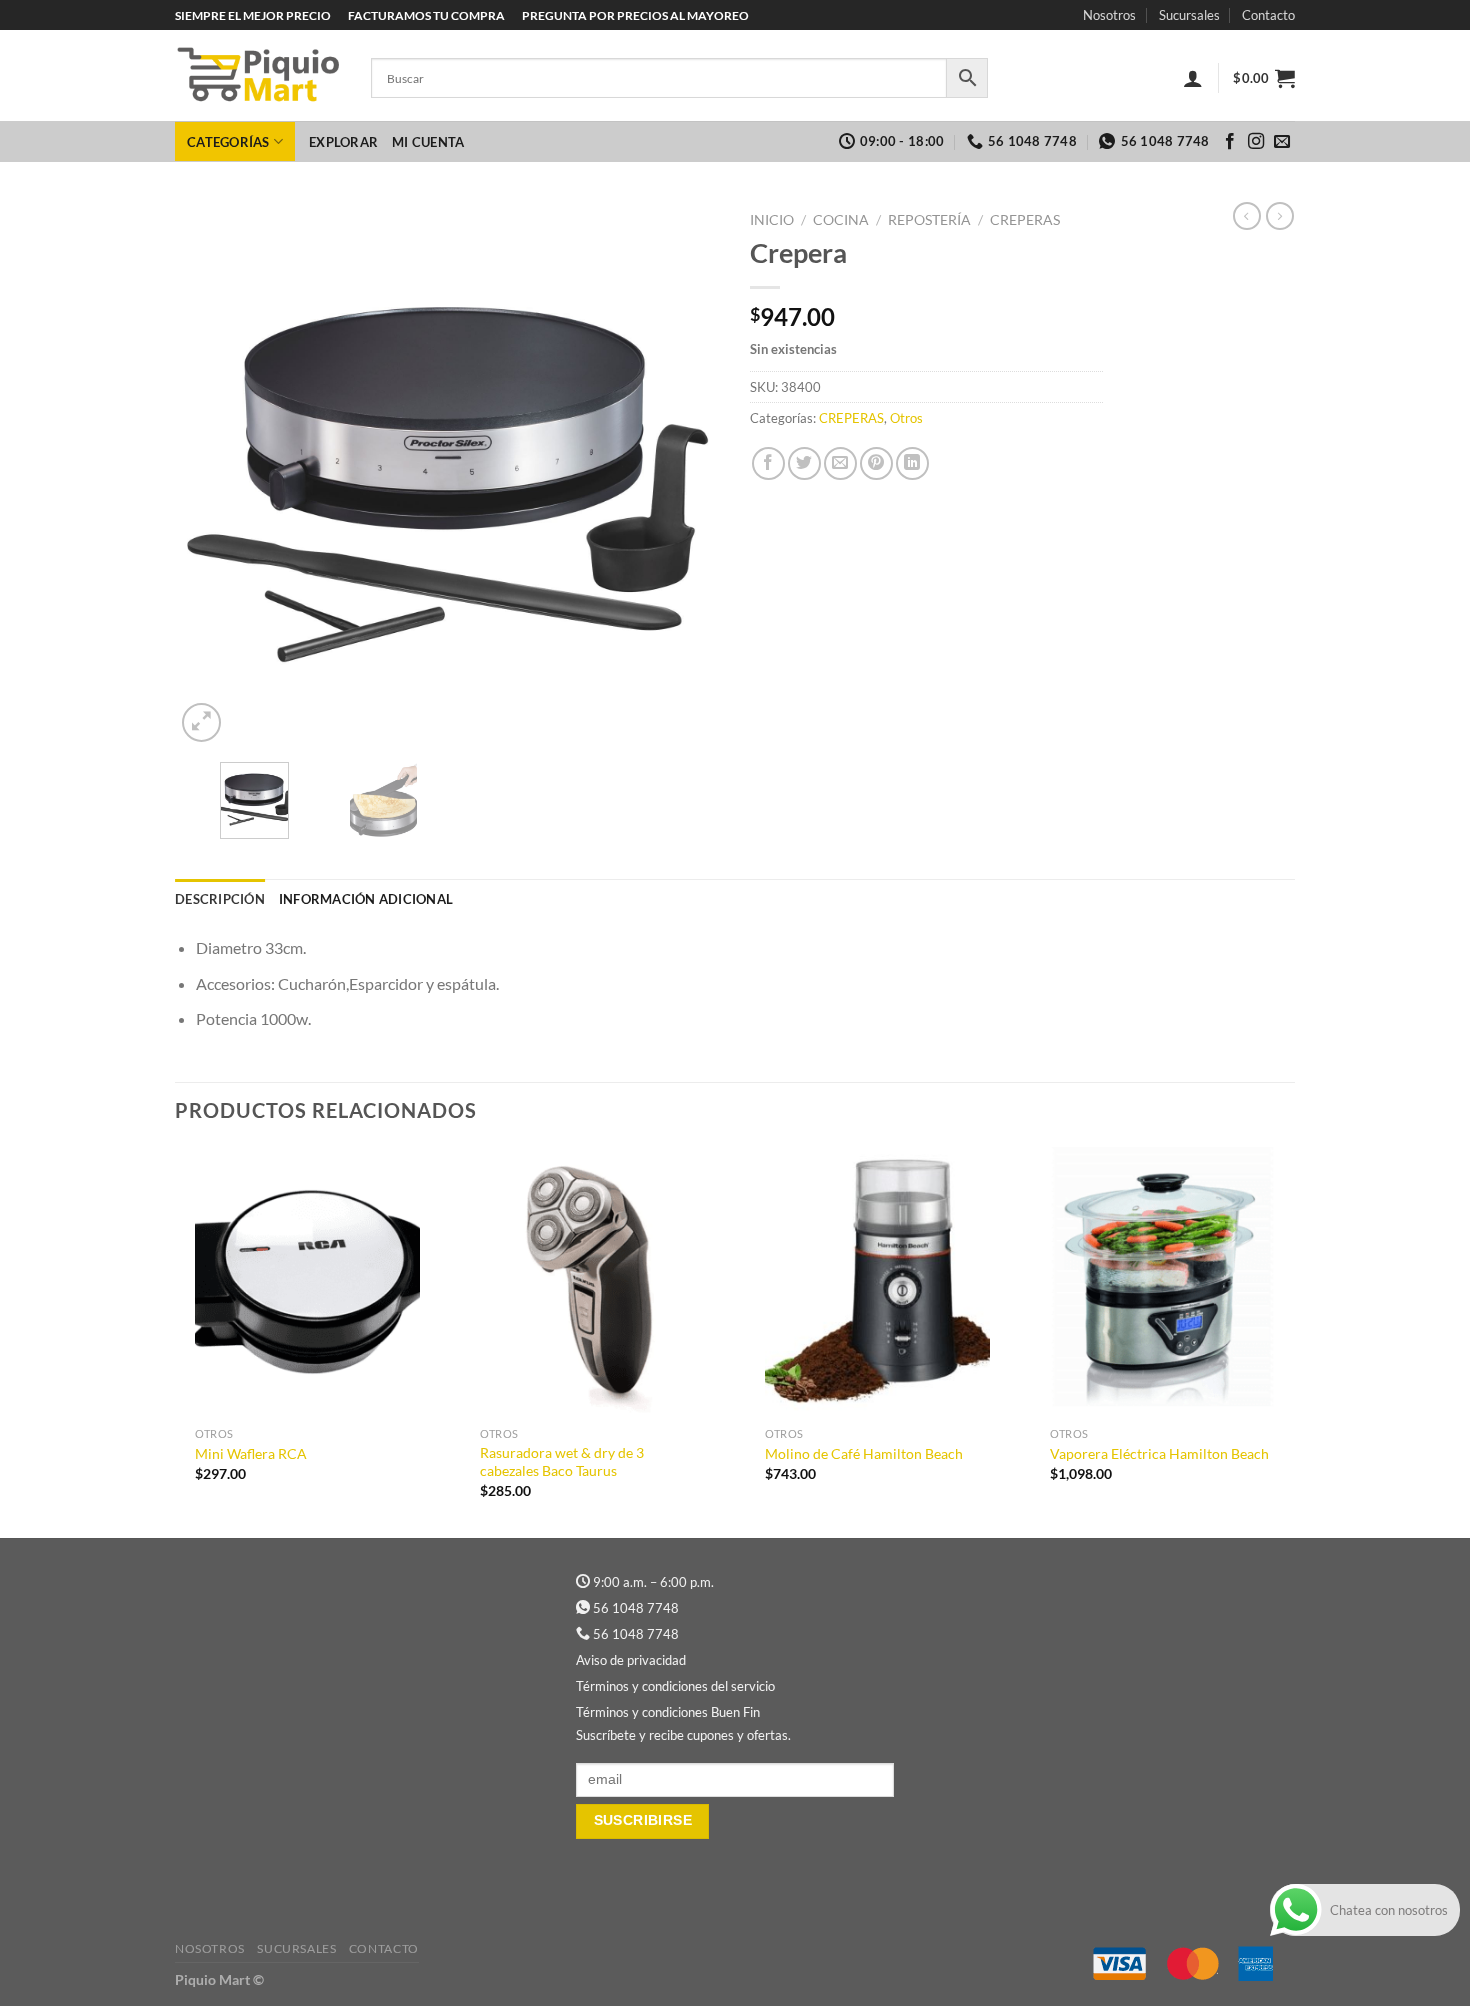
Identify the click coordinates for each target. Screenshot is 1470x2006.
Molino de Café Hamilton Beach (864, 1453)
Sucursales (1189, 15)
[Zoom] (201, 722)
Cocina (841, 220)
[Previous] (211, 474)
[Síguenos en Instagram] (1256, 142)
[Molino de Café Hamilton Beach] (877, 1282)
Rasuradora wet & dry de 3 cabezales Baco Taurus (562, 1462)
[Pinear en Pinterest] (876, 463)
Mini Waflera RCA (251, 1453)
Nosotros (1109, 15)
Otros (906, 418)
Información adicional (366, 899)
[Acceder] (1193, 78)
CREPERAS (1025, 220)
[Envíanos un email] (1282, 142)
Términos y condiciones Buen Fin (668, 1712)
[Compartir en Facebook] (768, 463)
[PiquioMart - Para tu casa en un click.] (258, 76)
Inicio (772, 220)
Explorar (343, 142)
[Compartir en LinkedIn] (912, 463)
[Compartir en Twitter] (804, 463)
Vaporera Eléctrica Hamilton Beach (1159, 1453)
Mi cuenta (428, 142)
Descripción (220, 899)
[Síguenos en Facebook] (1230, 142)
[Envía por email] (840, 463)
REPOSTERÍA (929, 220)
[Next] (684, 474)
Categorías (228, 142)
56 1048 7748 (636, 1608)
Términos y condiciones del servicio (675, 1686)
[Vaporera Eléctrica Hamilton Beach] (1162, 1282)
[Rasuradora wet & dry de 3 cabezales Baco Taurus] (592, 1282)
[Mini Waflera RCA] (307, 1282)
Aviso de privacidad (631, 1660)
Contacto (1268, 15)
